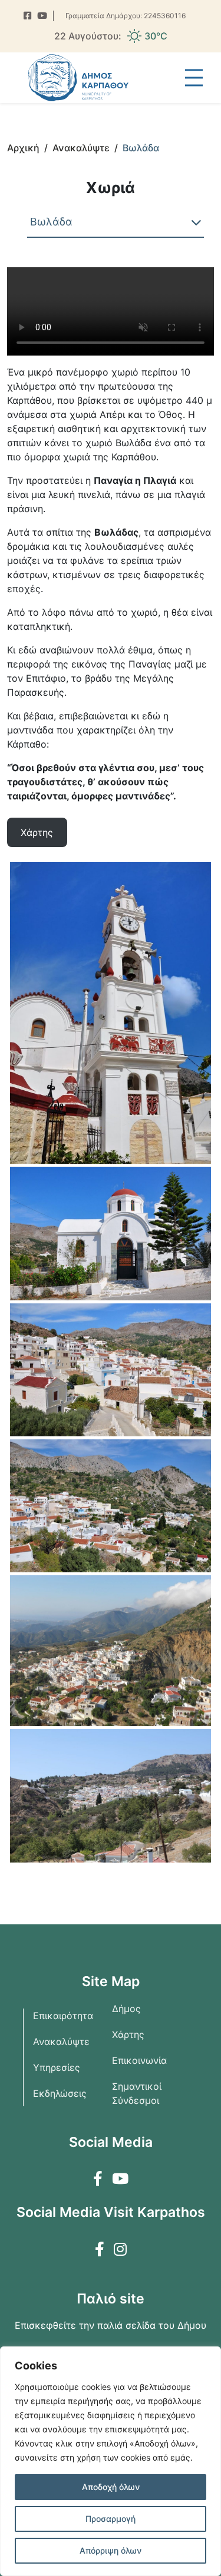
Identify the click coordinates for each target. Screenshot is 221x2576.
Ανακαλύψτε (61, 2041)
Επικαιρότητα (63, 2016)
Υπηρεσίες (57, 2067)
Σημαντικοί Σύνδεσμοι (137, 2093)
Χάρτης (128, 2034)
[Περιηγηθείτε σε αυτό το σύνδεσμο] (27, 16)
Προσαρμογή (111, 2519)
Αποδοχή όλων (111, 2487)
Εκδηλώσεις (60, 2093)
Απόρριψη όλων (111, 2550)
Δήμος (126, 2009)
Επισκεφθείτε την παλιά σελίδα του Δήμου (111, 2325)
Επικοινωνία (139, 2060)
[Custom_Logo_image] (78, 78)
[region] (111, 2461)
